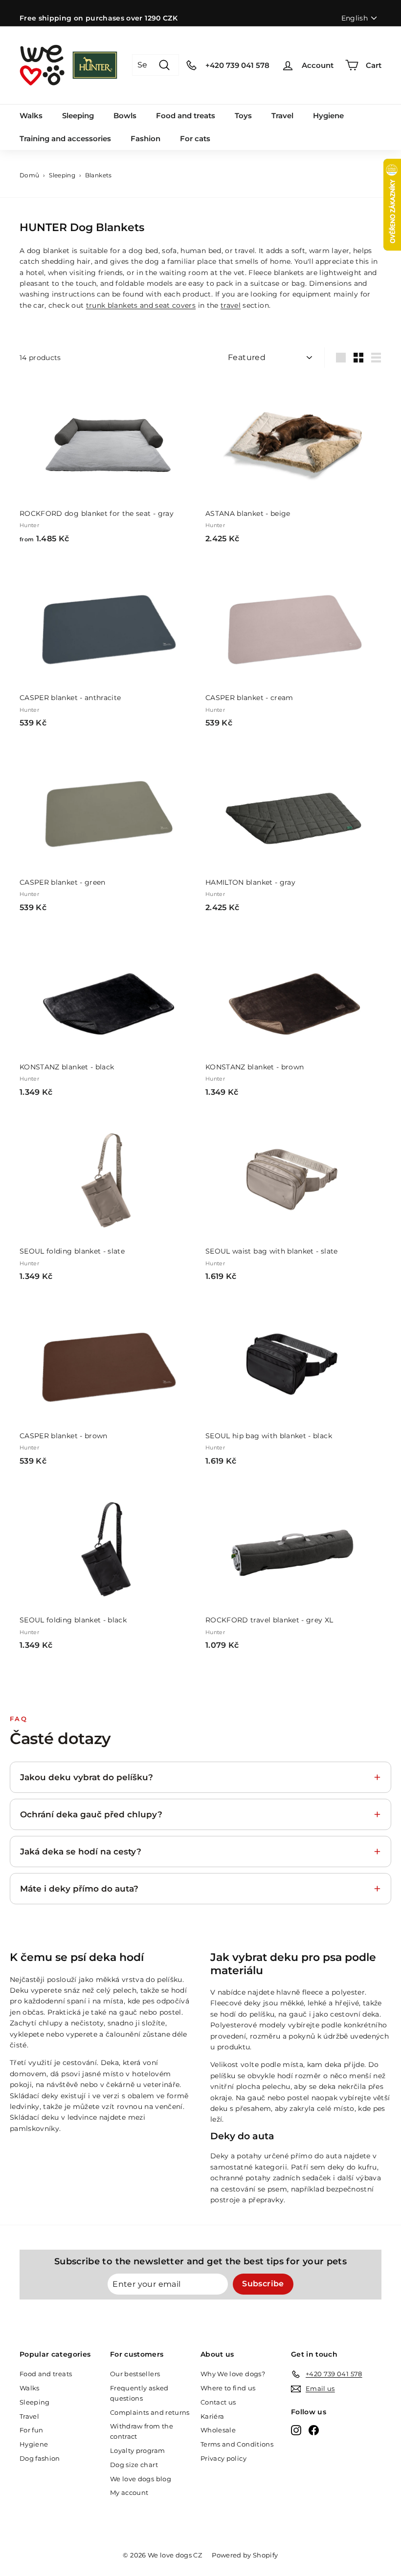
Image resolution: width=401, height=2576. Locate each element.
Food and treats (186, 116)
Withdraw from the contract (142, 2431)
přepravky (266, 2200)
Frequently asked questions (139, 2393)
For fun (31, 2430)
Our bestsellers (135, 2374)
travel (231, 305)
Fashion (145, 138)
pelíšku (169, 1980)
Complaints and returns (150, 2412)
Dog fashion (40, 2458)
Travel (282, 116)
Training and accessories (65, 138)
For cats (195, 138)
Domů (29, 175)
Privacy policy (223, 2458)
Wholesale (218, 2430)
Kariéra (212, 2416)
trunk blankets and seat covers (141, 305)
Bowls (125, 116)
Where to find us (228, 2388)
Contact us (218, 2402)
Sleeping (78, 116)
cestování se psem (254, 2189)
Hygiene (328, 116)
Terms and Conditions (237, 2444)
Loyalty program (137, 2450)
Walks (31, 116)
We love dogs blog (141, 2479)
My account (129, 2492)
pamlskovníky (34, 2129)
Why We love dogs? (233, 2374)
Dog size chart (134, 2465)
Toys (243, 116)
